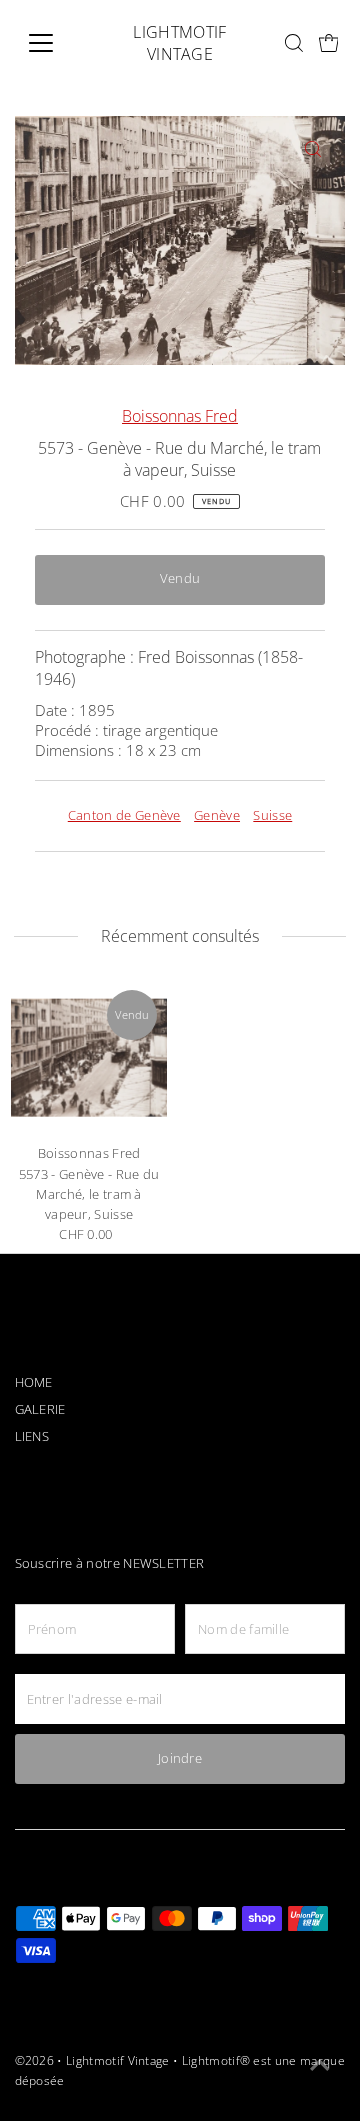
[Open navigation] (53, 43)
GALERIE (40, 1409)
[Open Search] (294, 43)
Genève (217, 815)
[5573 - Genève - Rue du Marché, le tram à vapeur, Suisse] (89, 1058)
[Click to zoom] (312, 148)
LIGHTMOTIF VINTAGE (179, 43)
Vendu (180, 578)
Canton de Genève (124, 815)
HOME (34, 1382)
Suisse (272, 815)
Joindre (180, 1758)
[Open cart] (329, 43)
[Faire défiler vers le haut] (320, 2066)
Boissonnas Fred (180, 416)
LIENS (32, 1436)
